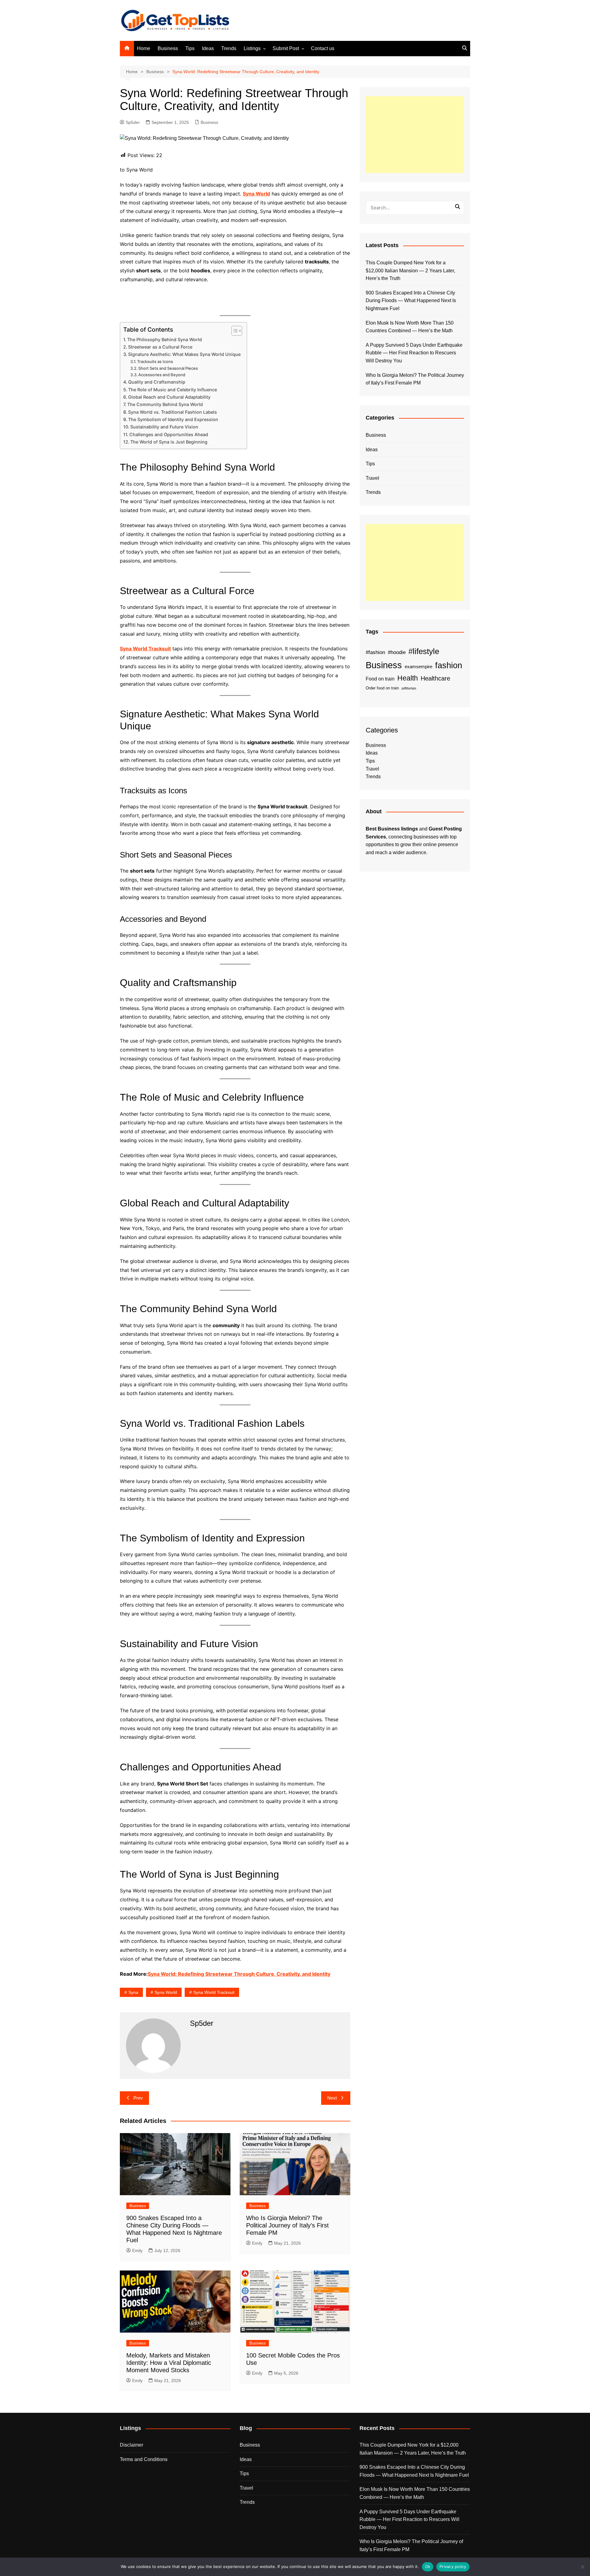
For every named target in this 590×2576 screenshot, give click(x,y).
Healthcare (435, 678)
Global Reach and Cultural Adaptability (169, 397)
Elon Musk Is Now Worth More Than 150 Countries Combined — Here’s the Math (410, 327)
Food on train (380, 679)
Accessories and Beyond (162, 375)
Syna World (256, 194)
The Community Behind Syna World (165, 404)
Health (408, 678)
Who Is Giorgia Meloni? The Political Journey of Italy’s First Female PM (287, 2225)
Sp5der (133, 122)
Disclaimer (132, 2445)
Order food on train (382, 688)
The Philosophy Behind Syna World (165, 339)
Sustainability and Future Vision (164, 427)
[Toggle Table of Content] (234, 331)
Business (168, 48)
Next (332, 2098)
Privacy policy (453, 2566)
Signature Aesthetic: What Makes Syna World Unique (184, 354)
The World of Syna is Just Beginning (169, 442)
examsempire (419, 667)
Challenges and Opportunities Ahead (169, 434)
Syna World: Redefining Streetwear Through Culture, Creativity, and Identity (239, 1974)
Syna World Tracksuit (145, 649)
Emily (137, 2251)
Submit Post (286, 48)
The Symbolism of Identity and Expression (173, 419)
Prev (138, 2098)
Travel (372, 478)
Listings (252, 48)
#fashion (375, 652)
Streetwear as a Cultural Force (160, 347)
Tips (190, 48)
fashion (449, 665)
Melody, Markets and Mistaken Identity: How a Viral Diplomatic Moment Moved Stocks (169, 2363)
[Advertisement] (415, 135)
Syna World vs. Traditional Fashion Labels (173, 412)
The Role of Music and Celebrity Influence (173, 390)
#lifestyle (424, 651)
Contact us (323, 48)
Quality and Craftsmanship (157, 382)
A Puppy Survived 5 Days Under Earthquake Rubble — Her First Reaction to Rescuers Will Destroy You (414, 353)
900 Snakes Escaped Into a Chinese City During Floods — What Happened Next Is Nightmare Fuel (411, 301)
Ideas (208, 48)
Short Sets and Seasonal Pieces (168, 368)
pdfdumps (409, 688)
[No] (582, 2567)
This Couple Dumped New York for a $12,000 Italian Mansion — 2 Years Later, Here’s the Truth (410, 270)
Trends (229, 48)
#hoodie (397, 652)
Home (144, 48)
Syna (133, 1992)
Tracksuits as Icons (155, 361)
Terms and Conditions (144, 2459)
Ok (428, 2566)
